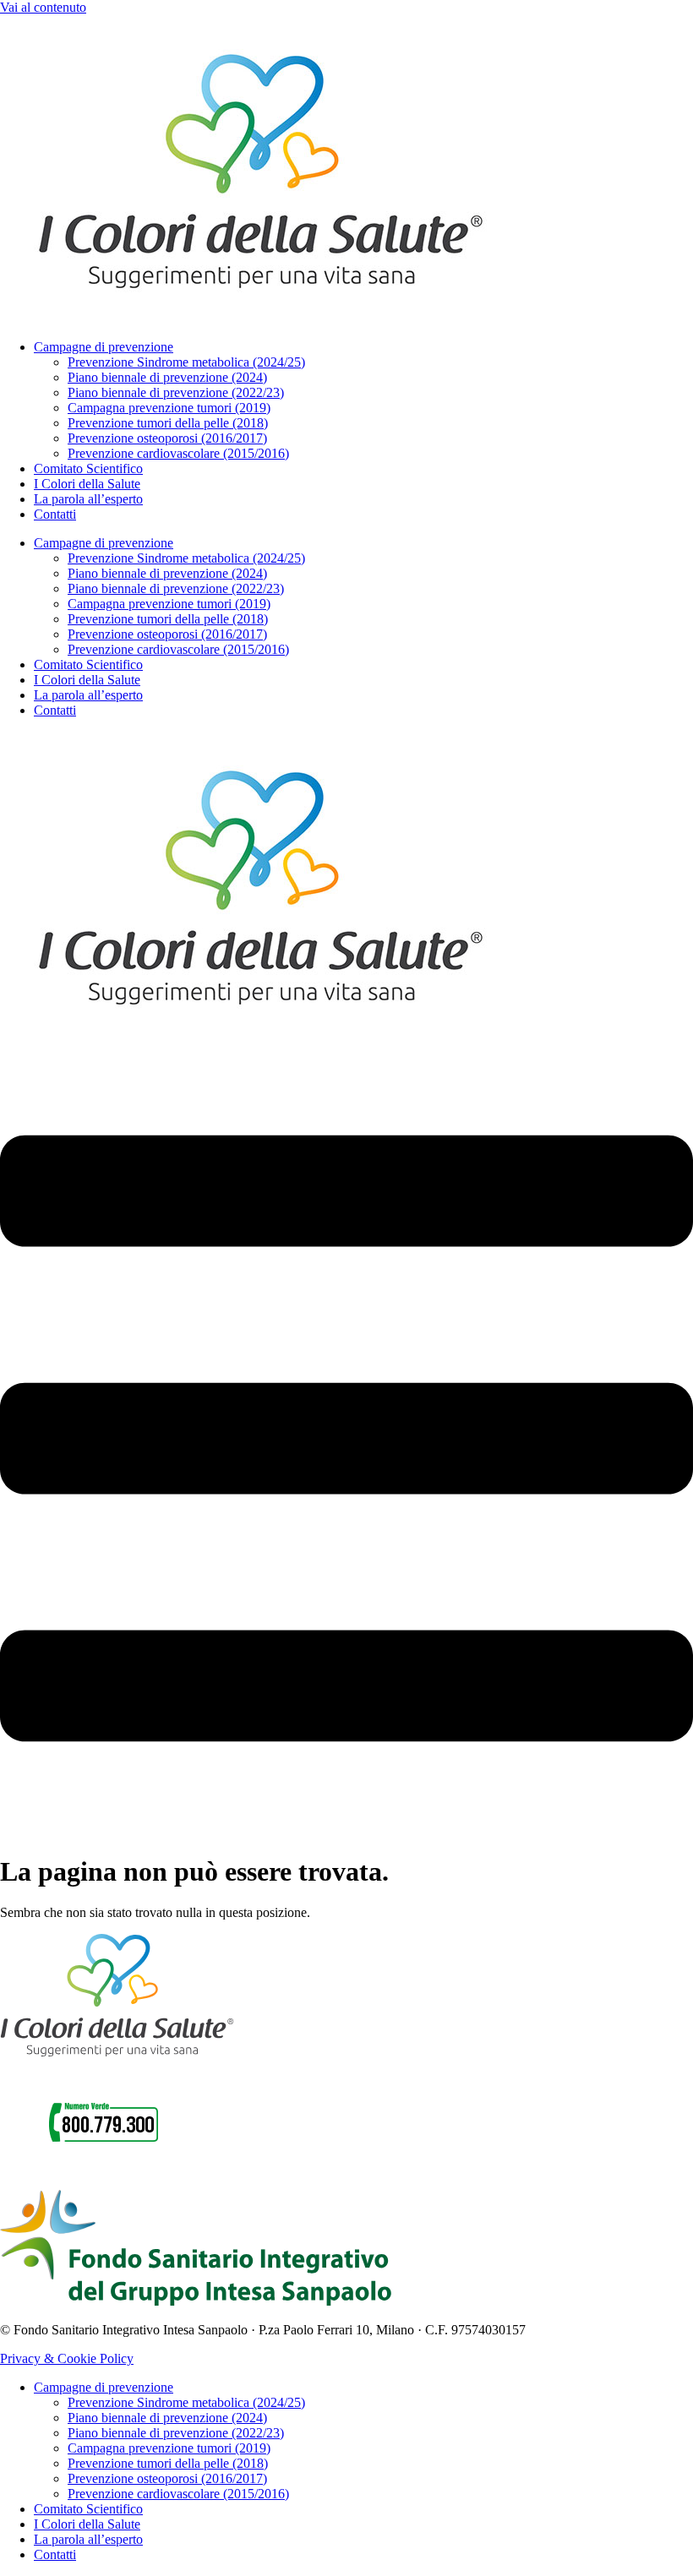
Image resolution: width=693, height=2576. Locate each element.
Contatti (55, 514)
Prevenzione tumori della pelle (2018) (168, 423)
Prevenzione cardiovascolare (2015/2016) (178, 453)
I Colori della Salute (87, 484)
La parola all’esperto (88, 499)
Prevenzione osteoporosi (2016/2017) (167, 438)
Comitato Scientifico (88, 468)
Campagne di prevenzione (104, 347)
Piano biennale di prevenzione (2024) (167, 377)
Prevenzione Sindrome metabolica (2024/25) (186, 362)
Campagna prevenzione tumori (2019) (169, 408)
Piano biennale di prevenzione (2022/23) (176, 392)
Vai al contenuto (43, 7)
